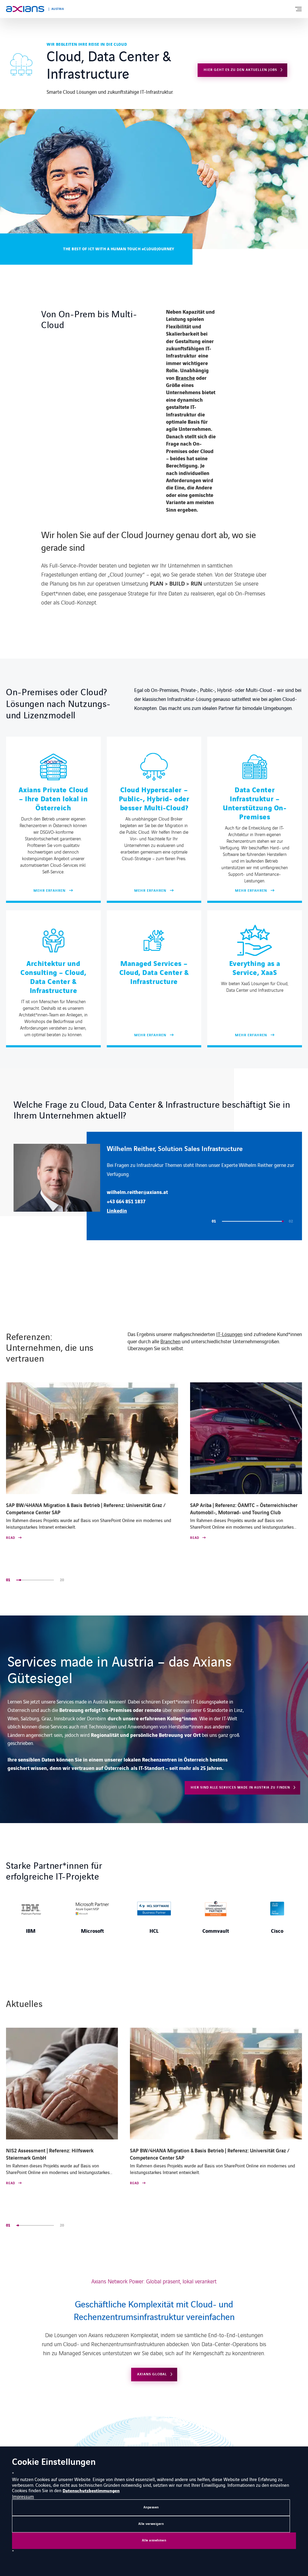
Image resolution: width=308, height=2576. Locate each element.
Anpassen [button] (151, 2507)
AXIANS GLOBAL (152, 2374)
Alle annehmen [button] (154, 2540)
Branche (185, 378)
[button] (237, 1221)
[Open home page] (25, 9)
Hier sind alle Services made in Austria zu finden (240, 1787)
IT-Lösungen (229, 1334)
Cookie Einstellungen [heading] (54, 2463)
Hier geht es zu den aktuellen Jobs (240, 70)
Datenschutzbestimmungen (91, 2491)
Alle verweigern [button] (151, 2524)
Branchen (170, 1341)
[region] (158, 1186)
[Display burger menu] (298, 9)
